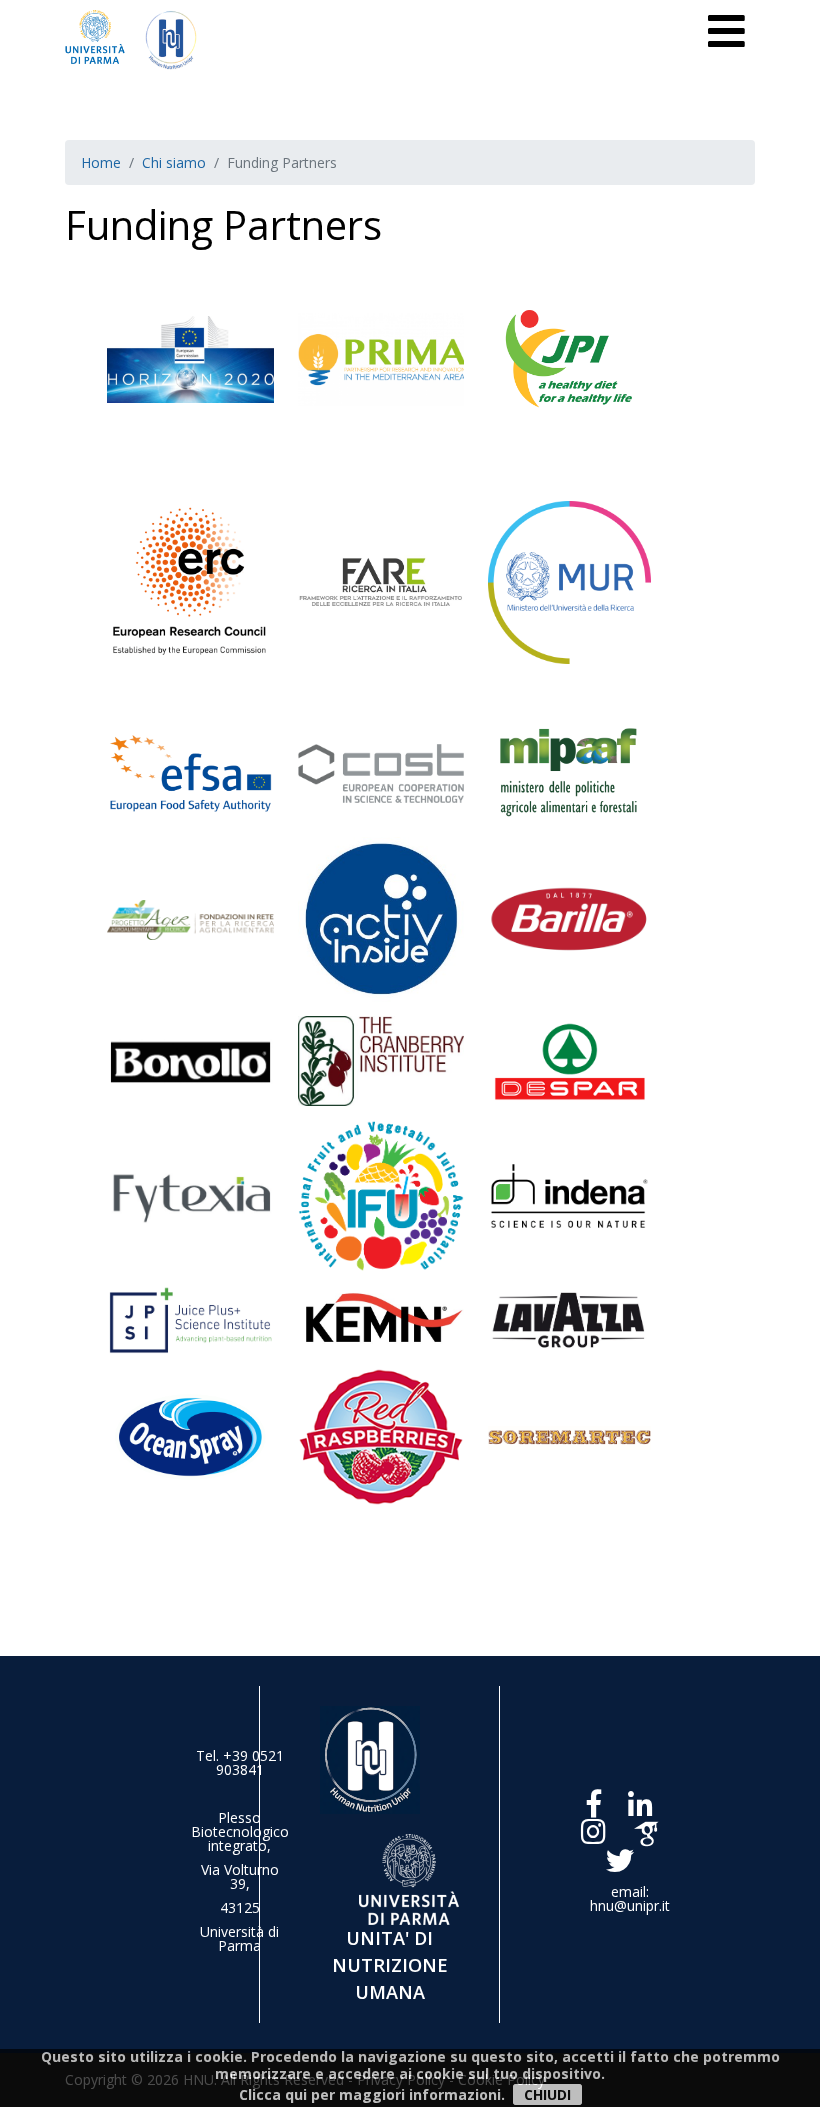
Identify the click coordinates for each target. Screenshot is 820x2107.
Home (101, 162)
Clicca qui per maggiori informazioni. (372, 2094)
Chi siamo (174, 162)
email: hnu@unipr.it (630, 1898)
